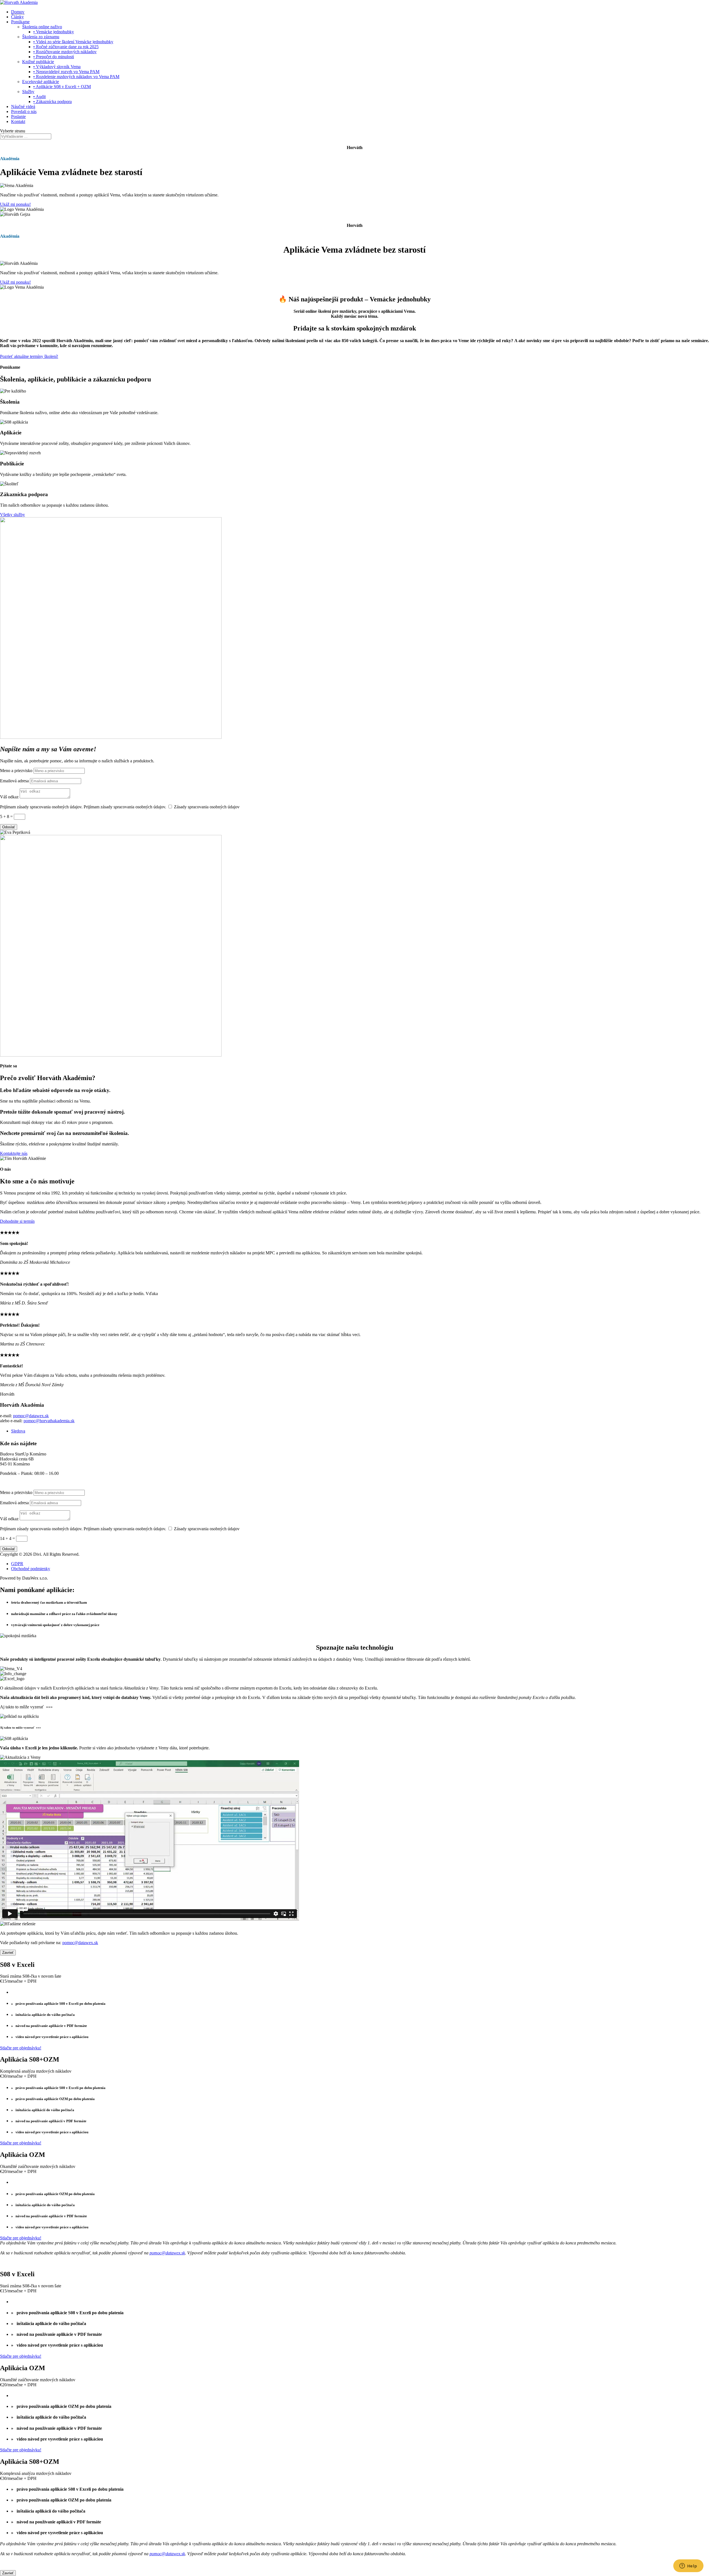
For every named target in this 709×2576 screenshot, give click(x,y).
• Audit (39, 97)
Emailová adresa (14, 781)
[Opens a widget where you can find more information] (688, 2566)
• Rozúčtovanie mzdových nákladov (65, 52)
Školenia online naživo (42, 27)
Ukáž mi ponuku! (15, 204)
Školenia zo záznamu (41, 37)
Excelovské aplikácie (41, 82)
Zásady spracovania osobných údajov (207, 807)
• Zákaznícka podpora (52, 102)
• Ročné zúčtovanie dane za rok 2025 (66, 47)
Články (17, 17)
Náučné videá (23, 107)
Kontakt (18, 121)
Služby (28, 92)
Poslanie (18, 116)
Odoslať (9, 827)
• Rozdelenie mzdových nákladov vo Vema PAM (76, 77)
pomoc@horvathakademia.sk (49, 1421)
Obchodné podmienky (31, 1569)
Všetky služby (12, 515)
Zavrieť (8, 1953)
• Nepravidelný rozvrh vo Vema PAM (66, 72)
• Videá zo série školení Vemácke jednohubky (73, 42)
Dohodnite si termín (17, 1221)
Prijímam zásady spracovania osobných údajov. (42, 807)
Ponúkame (20, 22)
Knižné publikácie (38, 62)
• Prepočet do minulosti (54, 57)
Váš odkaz (9, 797)
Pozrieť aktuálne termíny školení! (29, 356)
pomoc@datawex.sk (31, 1416)
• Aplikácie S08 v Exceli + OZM (62, 87)
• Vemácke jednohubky (54, 32)
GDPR (17, 1564)
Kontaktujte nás (14, 1153)
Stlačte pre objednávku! (21, 2048)
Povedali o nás (24, 112)
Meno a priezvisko (16, 771)
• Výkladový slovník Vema (57, 67)
